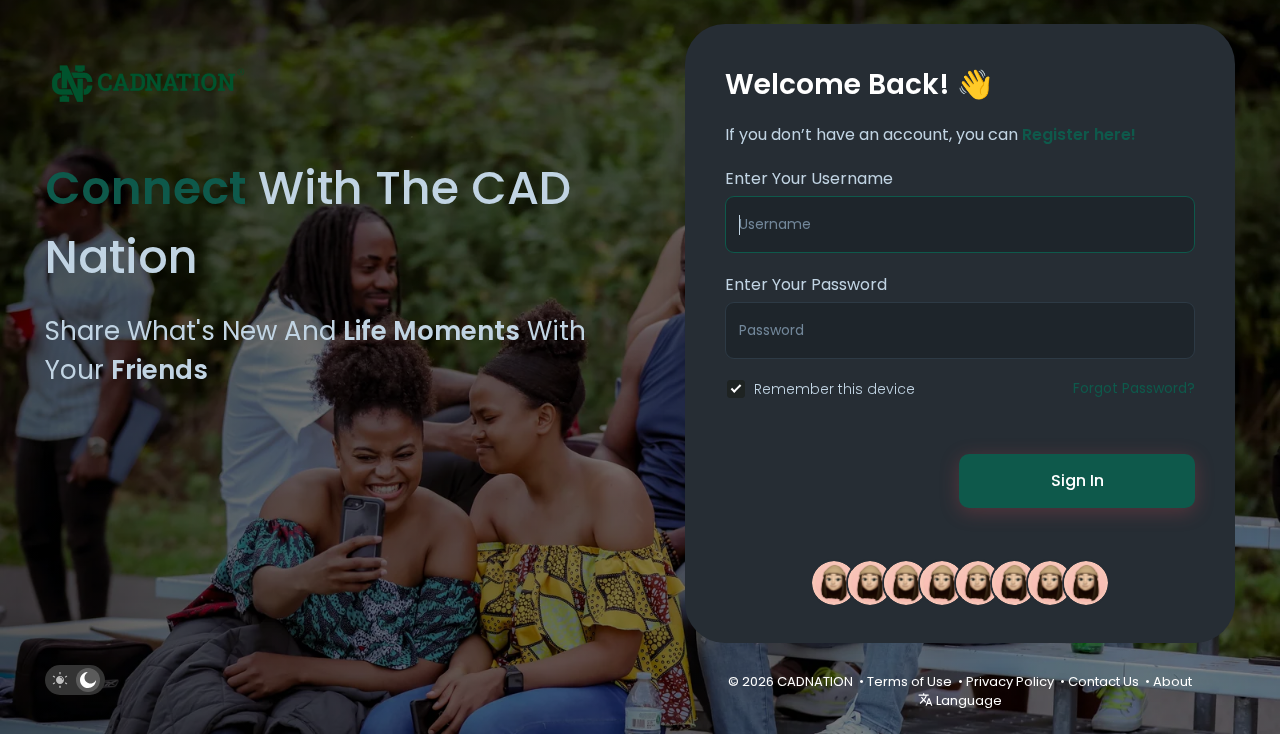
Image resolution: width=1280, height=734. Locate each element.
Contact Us (1103, 681)
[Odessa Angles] (870, 582)
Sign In (1077, 480)
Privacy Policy (1010, 681)
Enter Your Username (809, 178)
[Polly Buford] (1014, 582)
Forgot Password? (1134, 388)
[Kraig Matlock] (906, 582)
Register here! (1079, 134)
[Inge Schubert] (1086, 582)
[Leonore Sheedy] (834, 582)
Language (967, 700)
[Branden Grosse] (978, 582)
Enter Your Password (806, 284)
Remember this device (834, 389)
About (1172, 681)
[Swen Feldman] (942, 582)
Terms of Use (909, 681)
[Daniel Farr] (1050, 582)
